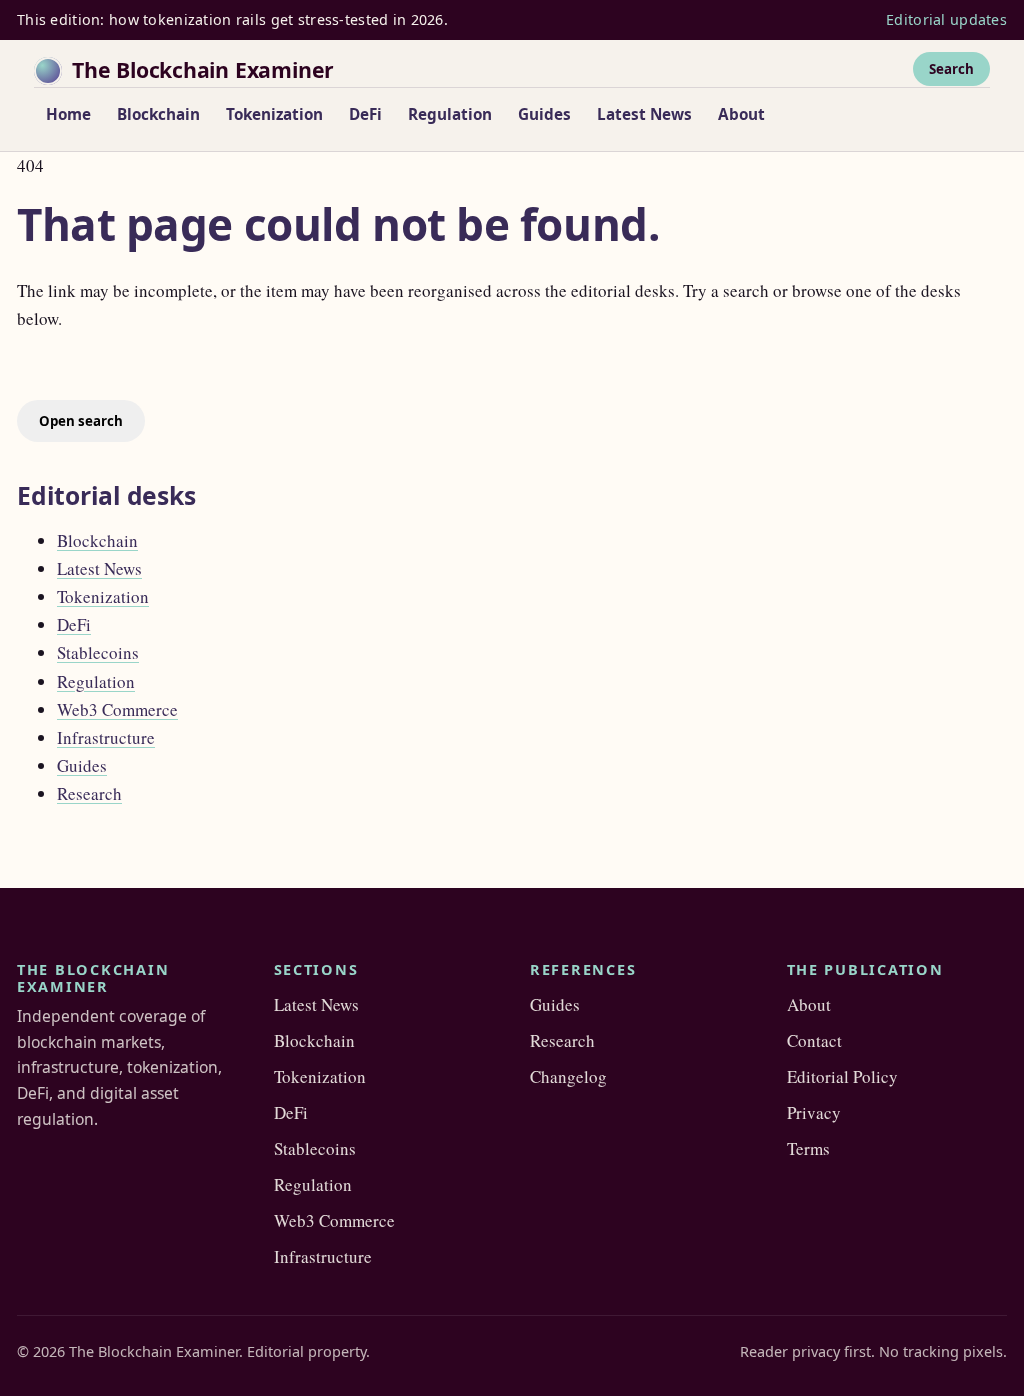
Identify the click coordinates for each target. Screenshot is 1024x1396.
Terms (808, 1148)
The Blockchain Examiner (203, 69)
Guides (544, 114)
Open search (81, 421)
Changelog (568, 1076)
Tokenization (274, 114)
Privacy (814, 1112)
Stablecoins (98, 652)
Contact (814, 1040)
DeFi (365, 114)
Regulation (450, 114)
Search (951, 69)
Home (68, 114)
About (741, 114)
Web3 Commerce (117, 709)
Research (89, 793)
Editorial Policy (842, 1076)
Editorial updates (946, 19)
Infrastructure (106, 737)
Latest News (644, 114)
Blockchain (158, 114)
